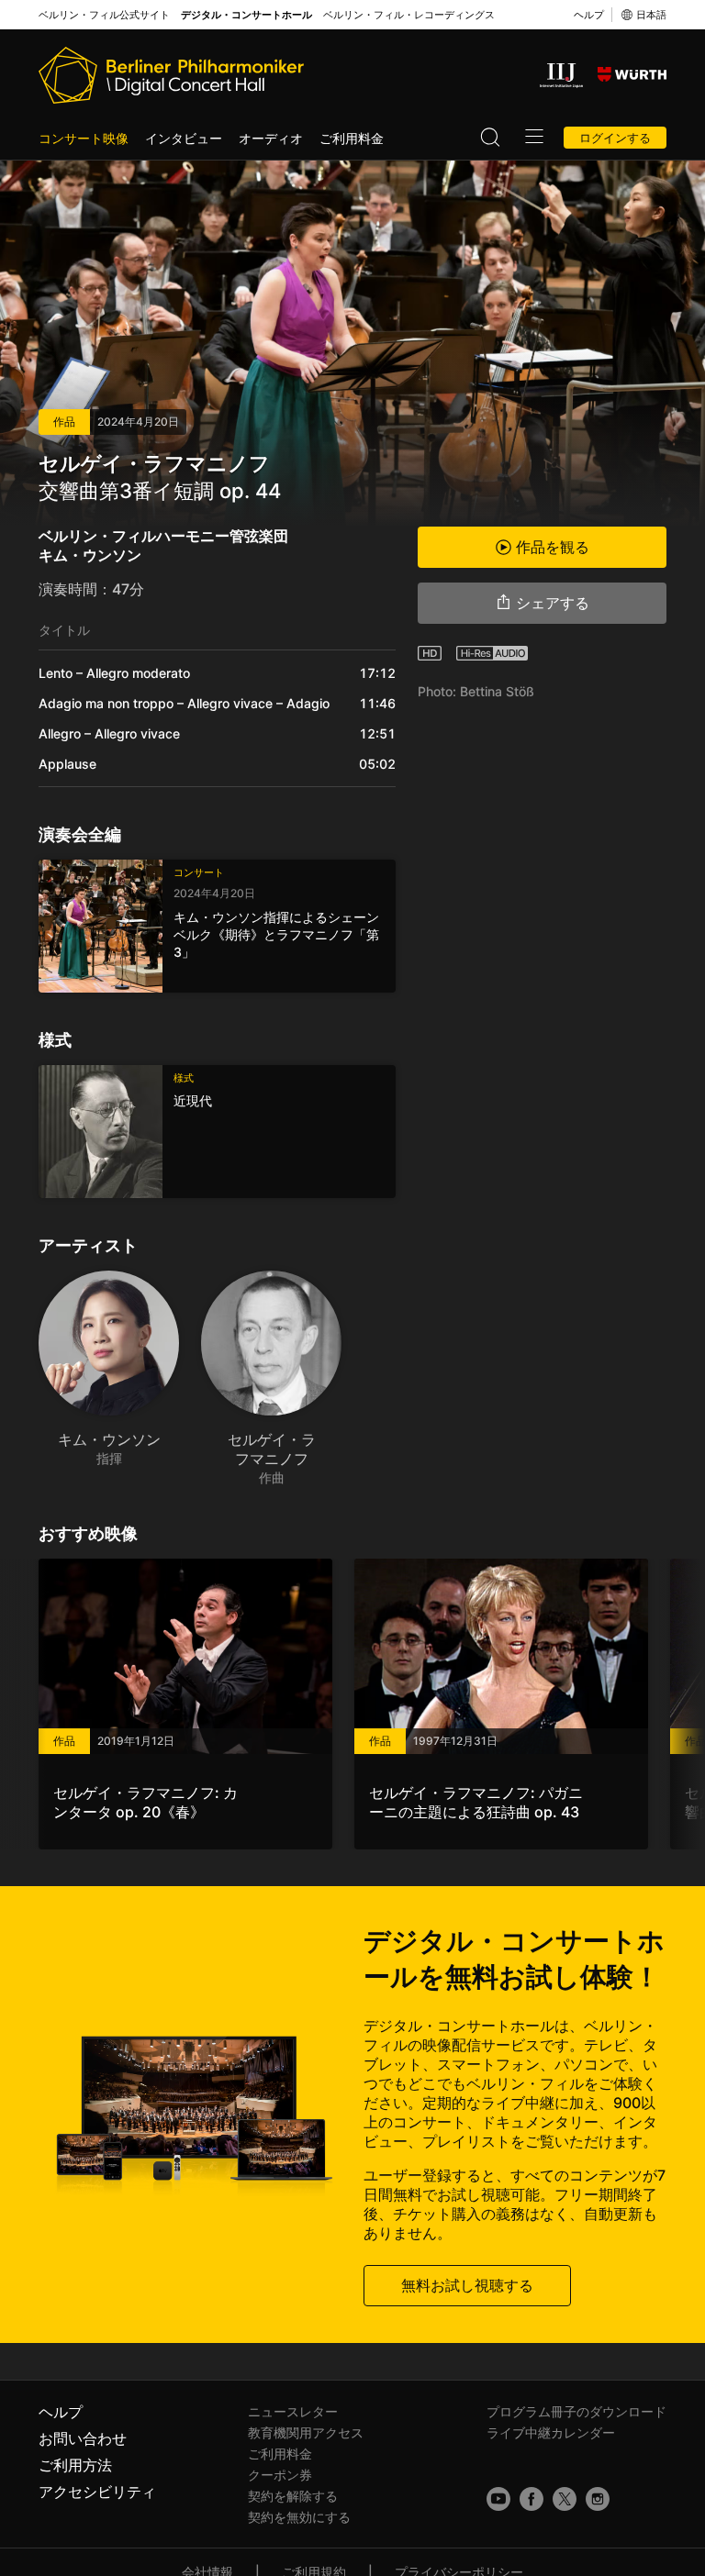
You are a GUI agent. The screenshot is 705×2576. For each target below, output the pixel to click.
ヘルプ (589, 15)
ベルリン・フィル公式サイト (104, 15)
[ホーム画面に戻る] (171, 75)
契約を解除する (293, 2496)
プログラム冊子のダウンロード (576, 2411)
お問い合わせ (83, 2438)
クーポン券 (280, 2475)
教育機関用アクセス (306, 2432)
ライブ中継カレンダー (551, 2432)
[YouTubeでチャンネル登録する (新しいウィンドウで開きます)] (498, 2499)
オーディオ (271, 138)
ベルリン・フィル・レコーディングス (409, 15)
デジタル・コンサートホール (246, 15)
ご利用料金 (352, 138)
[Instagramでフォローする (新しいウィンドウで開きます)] (598, 2499)
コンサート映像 (84, 138)
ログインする (615, 138)
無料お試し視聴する (467, 2285)
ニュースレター (293, 2411)
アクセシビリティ (97, 2492)
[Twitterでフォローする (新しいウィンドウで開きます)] (565, 2499)
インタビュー (184, 138)
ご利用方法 (75, 2465)
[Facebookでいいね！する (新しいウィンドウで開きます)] (532, 2499)
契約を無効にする (299, 2517)
